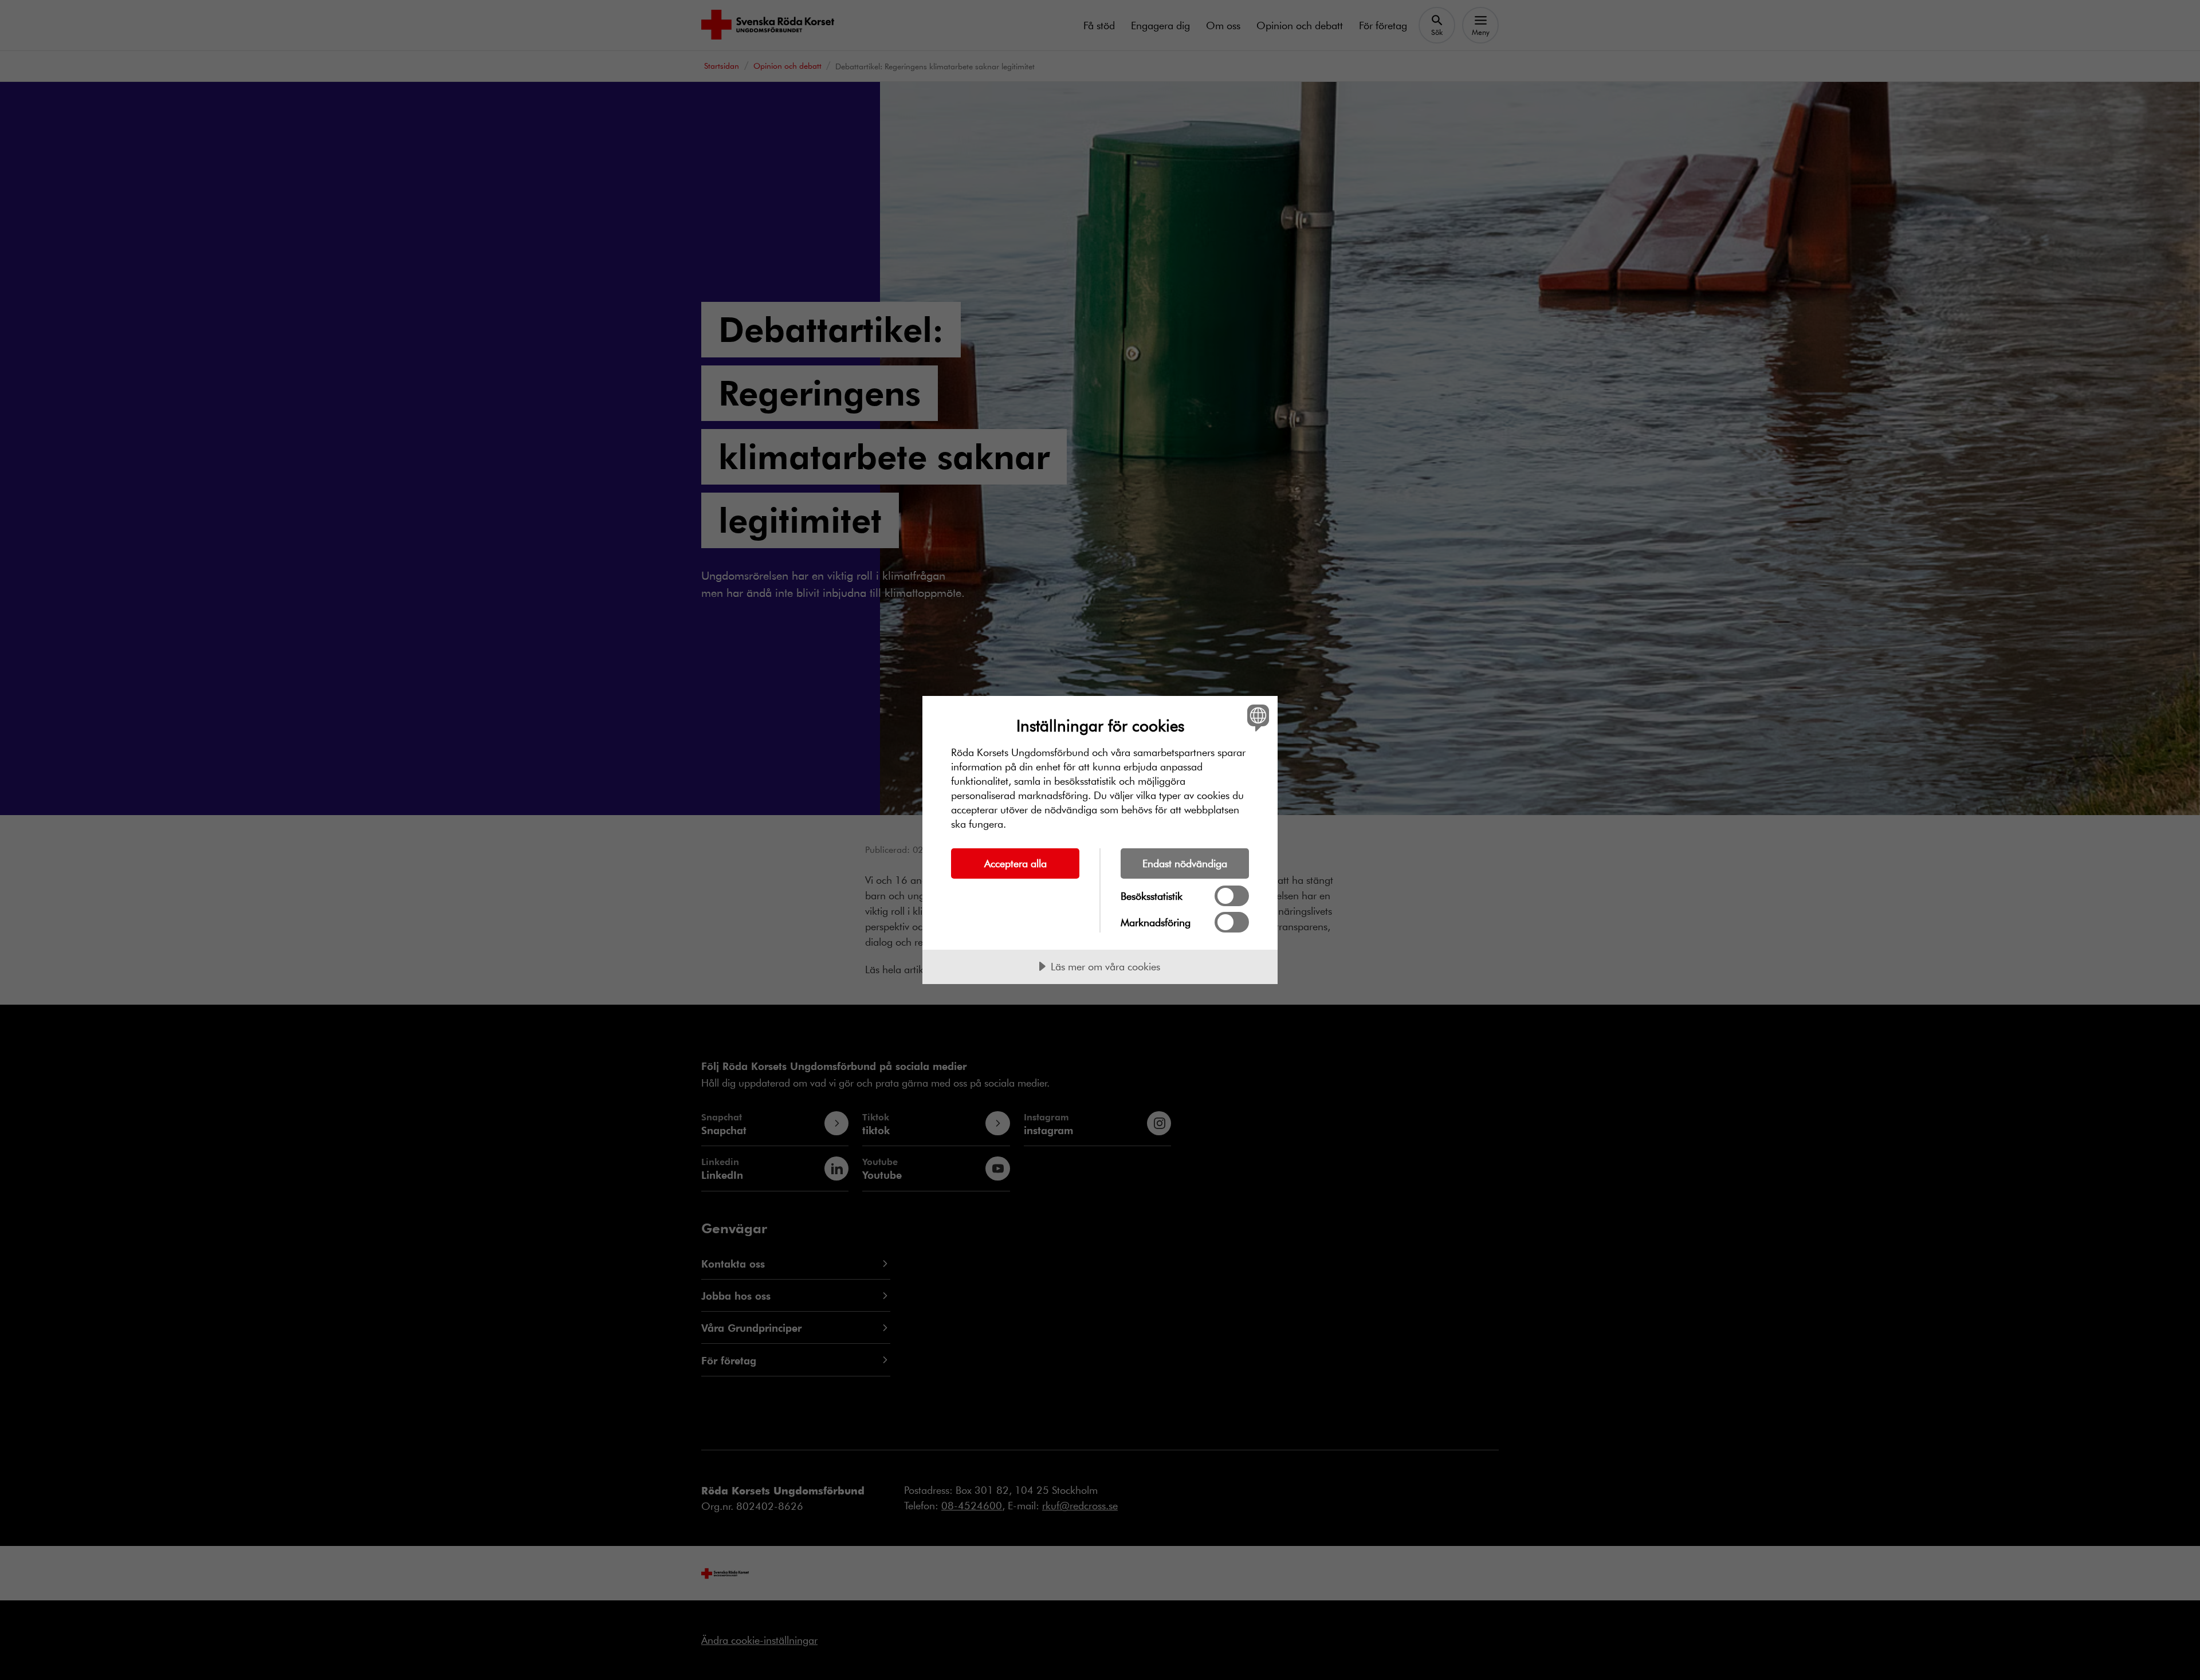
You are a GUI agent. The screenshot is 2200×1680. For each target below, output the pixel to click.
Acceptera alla (1015, 863)
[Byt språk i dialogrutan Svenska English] (1256, 717)
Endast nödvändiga (1185, 863)
